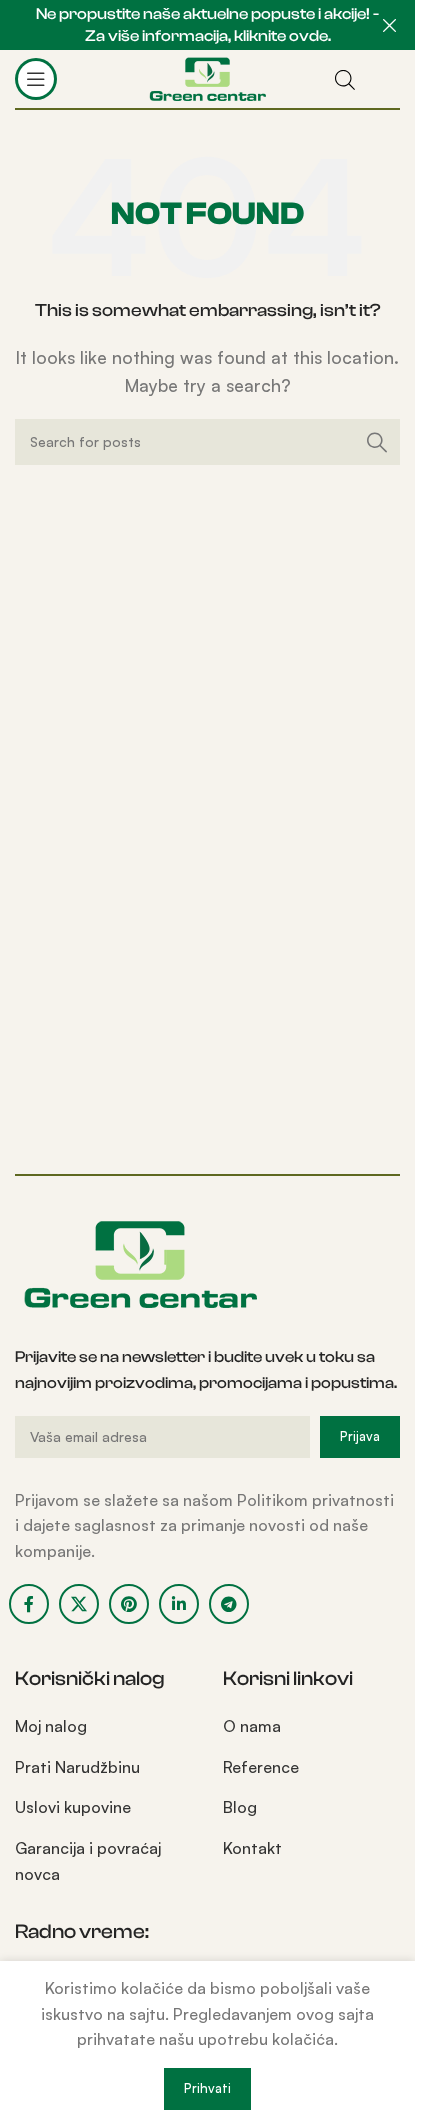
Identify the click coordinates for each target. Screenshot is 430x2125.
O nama (252, 1726)
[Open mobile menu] (36, 79)
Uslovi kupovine (73, 1807)
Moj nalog (51, 1726)
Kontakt (252, 1848)
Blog (240, 1807)
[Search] (377, 442)
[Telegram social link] (229, 1604)
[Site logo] (207, 77)
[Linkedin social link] (179, 1604)
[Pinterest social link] (129, 1604)
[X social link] (79, 1604)
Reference (261, 1767)
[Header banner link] (207, 25)
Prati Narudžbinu (77, 1767)
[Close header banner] (390, 25)
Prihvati (207, 2088)
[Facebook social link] (29, 1604)
